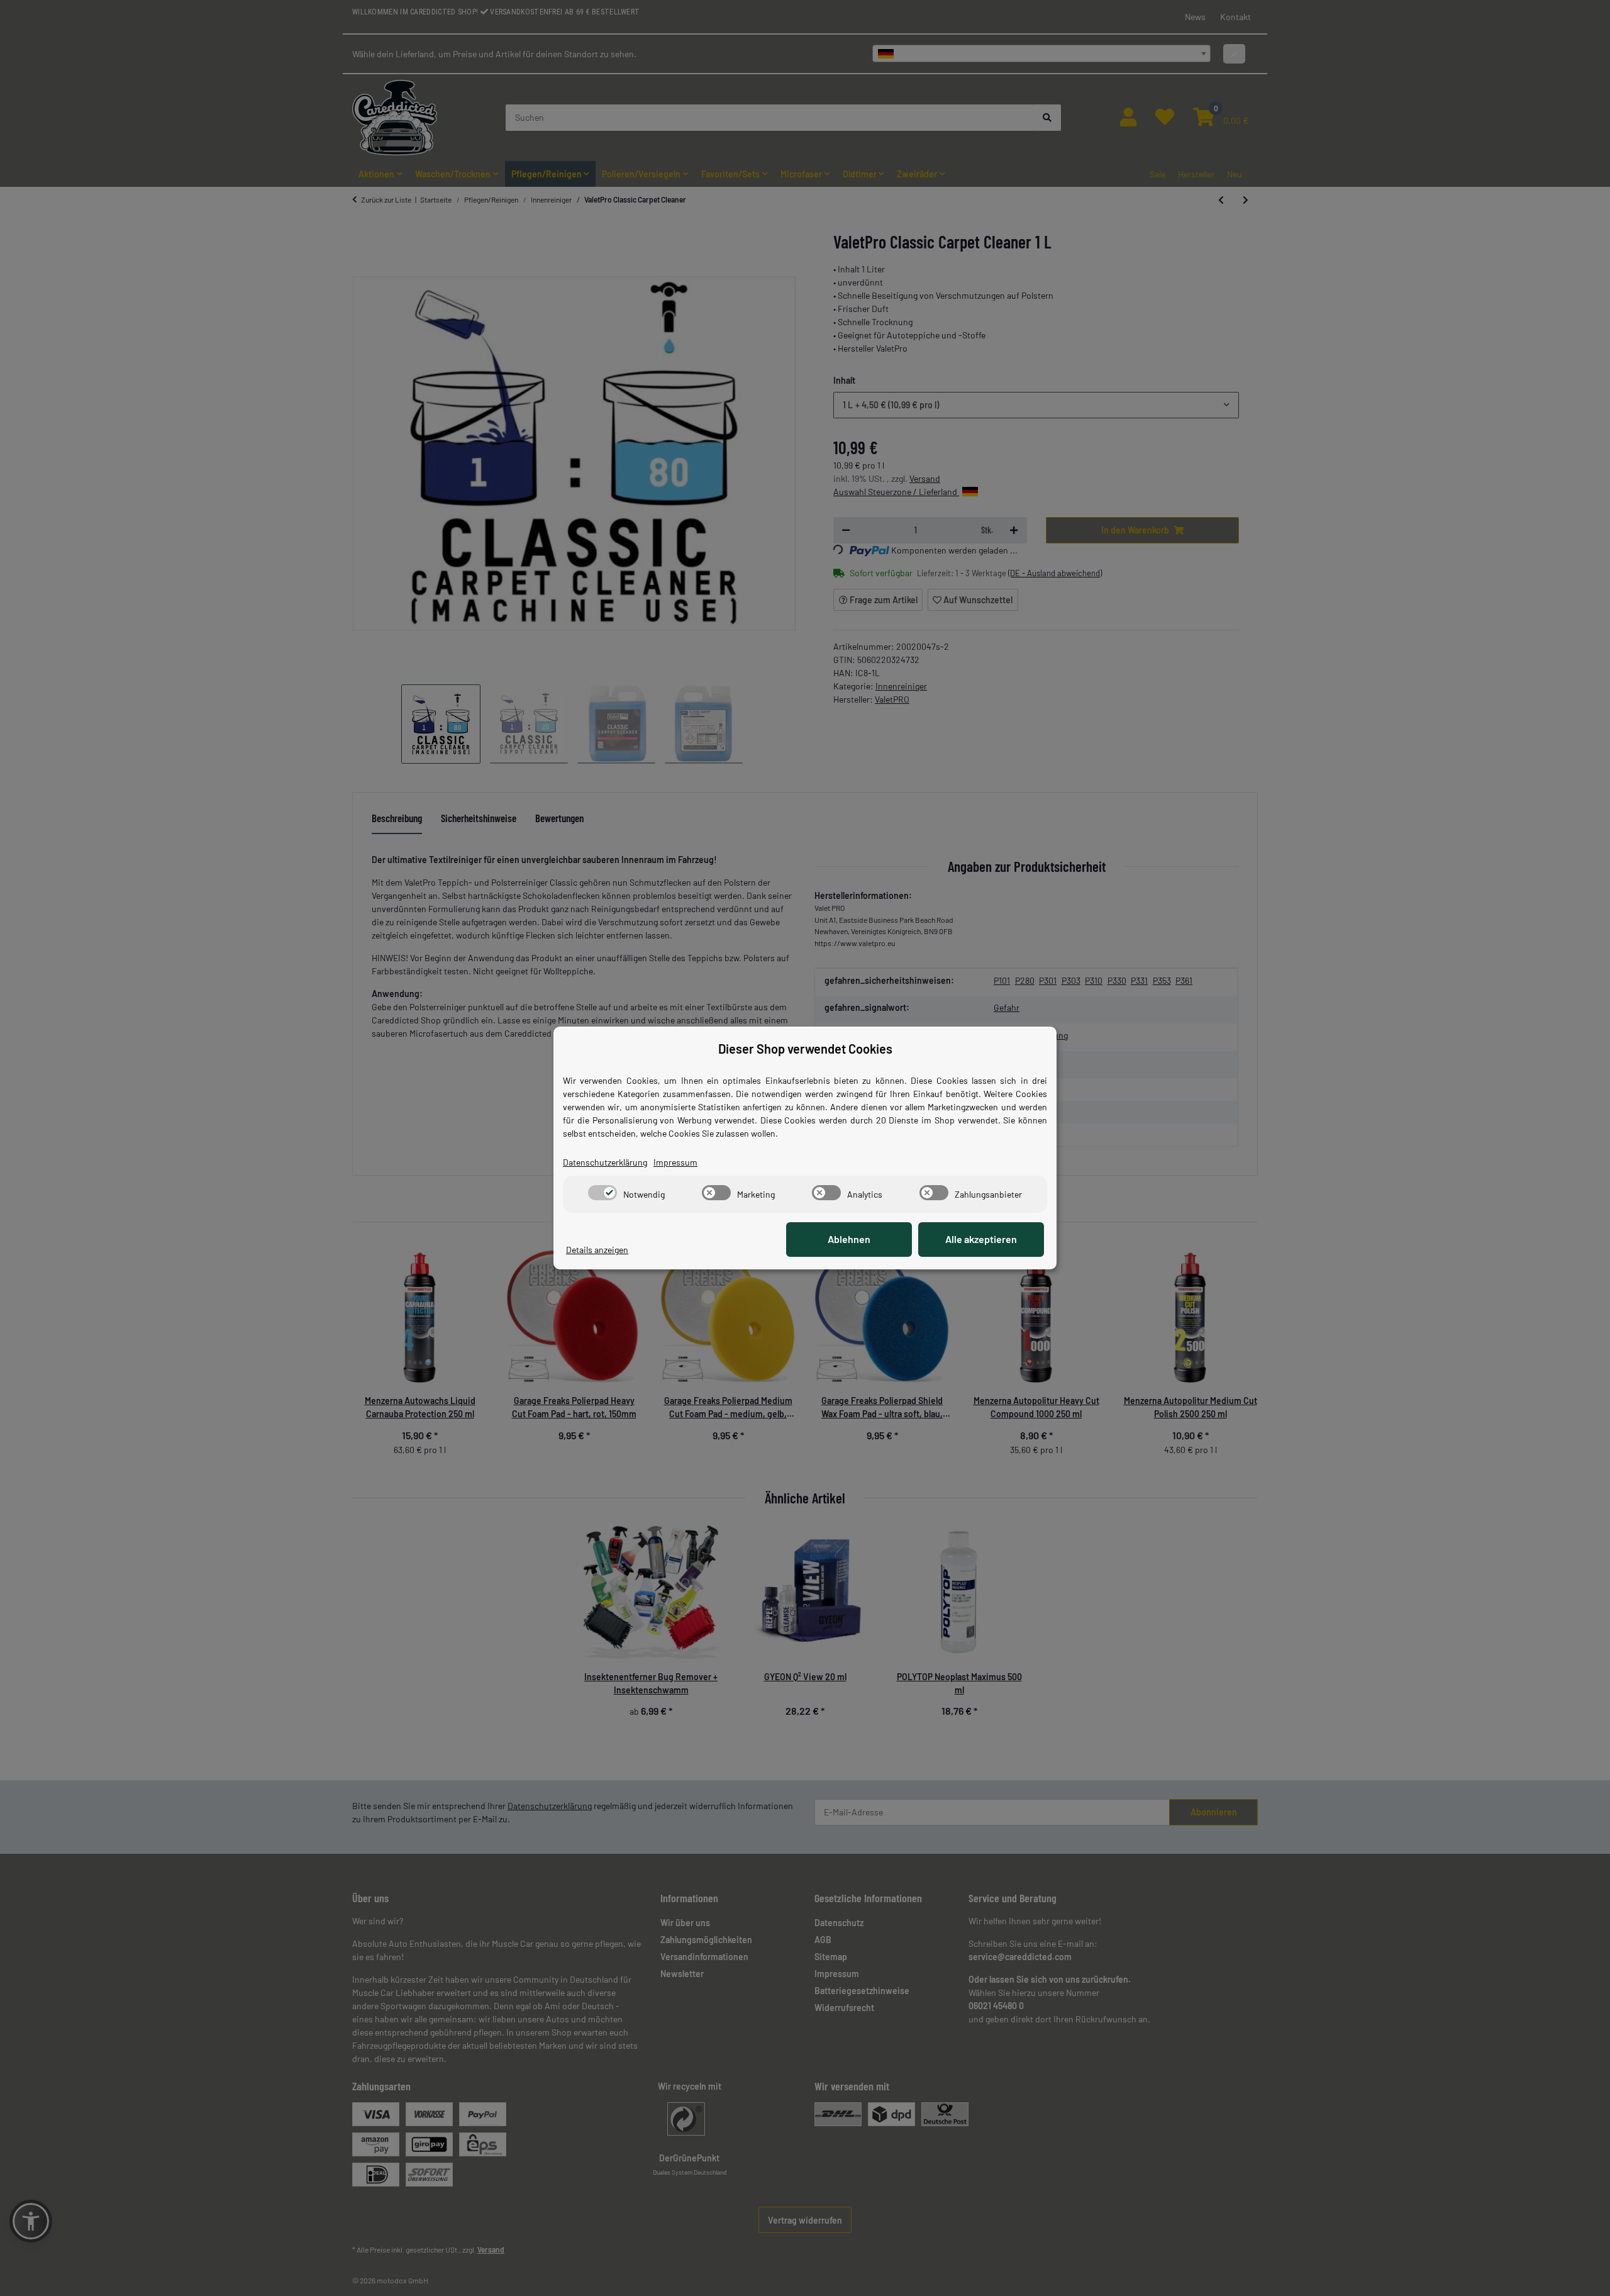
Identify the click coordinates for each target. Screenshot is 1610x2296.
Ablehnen (849, 1239)
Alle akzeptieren (981, 1239)
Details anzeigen (597, 1250)
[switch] (602, 1193)
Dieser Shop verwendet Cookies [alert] (805, 1049)
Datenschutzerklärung (605, 1162)
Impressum (675, 1162)
